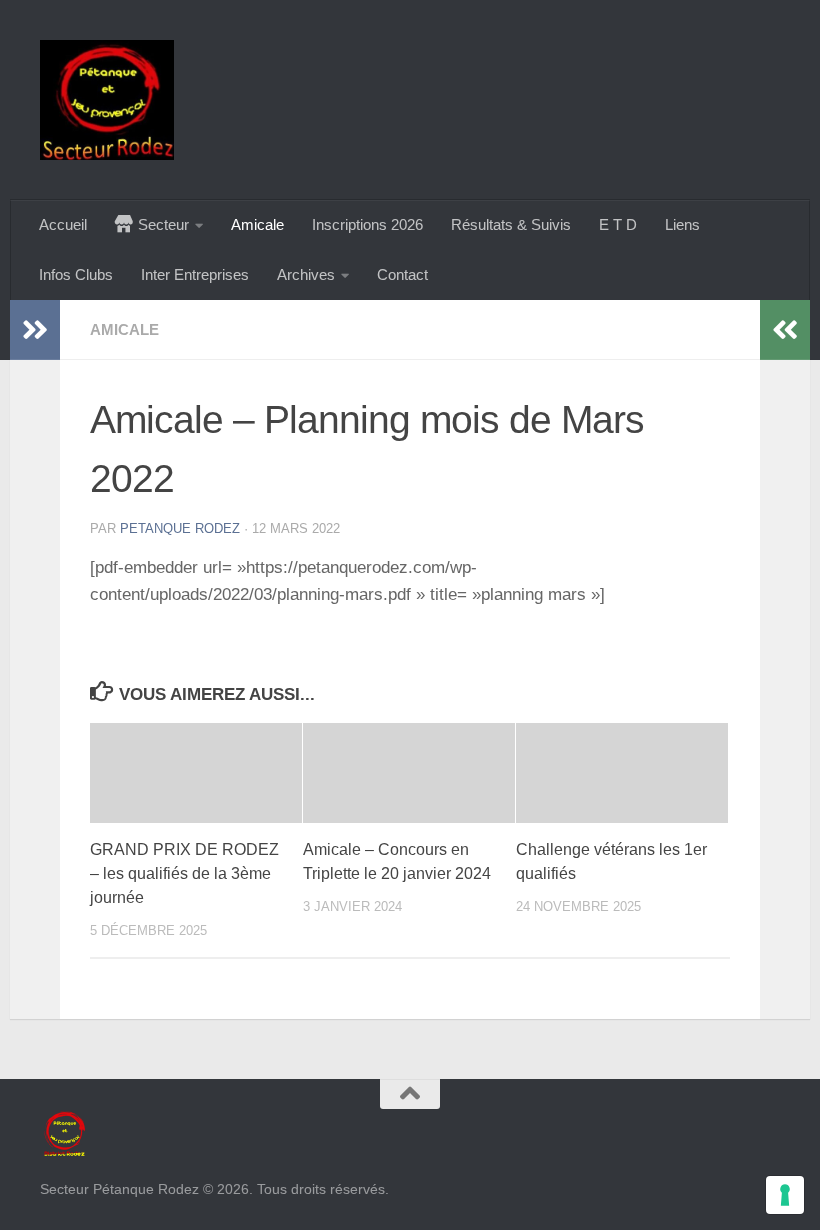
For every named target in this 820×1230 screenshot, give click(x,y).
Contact (402, 274)
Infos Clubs (76, 274)
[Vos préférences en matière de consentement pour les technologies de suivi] (785, 1195)
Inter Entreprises (195, 274)
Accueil (63, 224)
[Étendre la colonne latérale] (35, 330)
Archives (306, 274)
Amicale (257, 224)
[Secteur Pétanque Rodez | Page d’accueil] (107, 100)
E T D (618, 224)
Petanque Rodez (180, 528)
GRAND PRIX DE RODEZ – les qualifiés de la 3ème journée (184, 873)
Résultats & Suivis (511, 224)
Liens (682, 224)
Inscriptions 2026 (367, 224)
